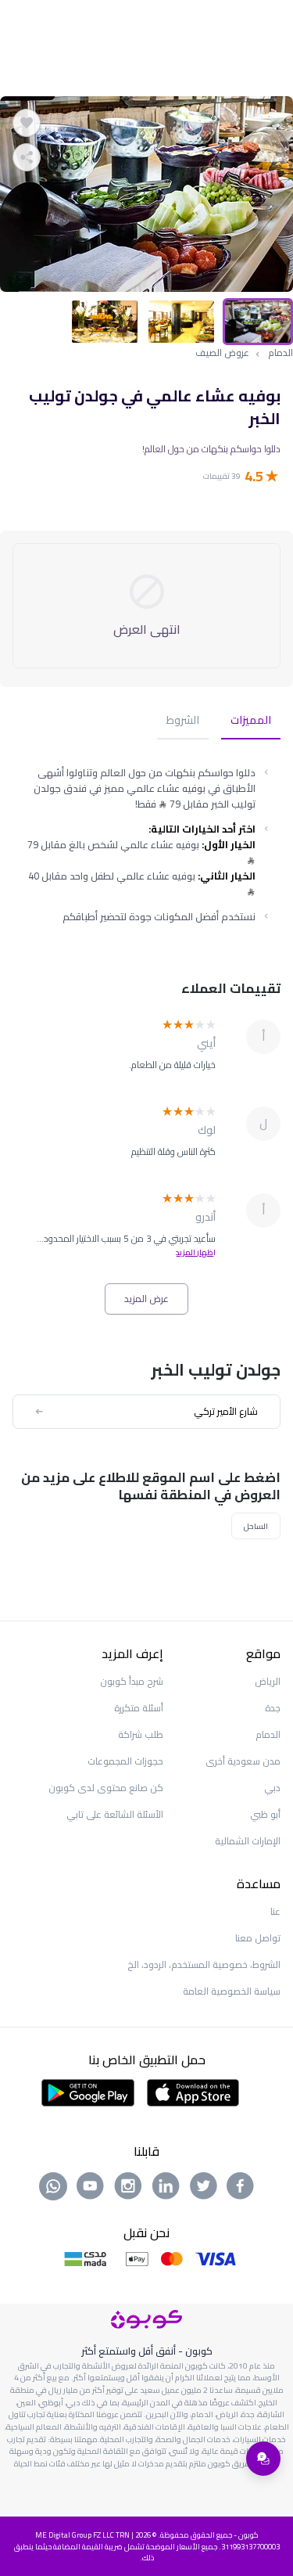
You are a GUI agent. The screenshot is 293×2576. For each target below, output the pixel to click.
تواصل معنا (258, 1938)
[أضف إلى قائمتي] (27, 123)
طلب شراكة (141, 1734)
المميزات (251, 721)
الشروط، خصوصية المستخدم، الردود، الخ (204, 1964)
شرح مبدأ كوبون (132, 1681)
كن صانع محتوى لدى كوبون (106, 1788)
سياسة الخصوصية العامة (232, 1991)
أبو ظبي (265, 1814)
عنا (275, 1911)
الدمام (280, 353)
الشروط (183, 721)
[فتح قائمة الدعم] (263, 2459)
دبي (272, 1788)
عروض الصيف (222, 353)
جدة (273, 1708)
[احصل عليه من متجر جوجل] (88, 2092)
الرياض (268, 1681)
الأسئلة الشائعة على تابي (115, 1814)
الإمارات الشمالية (248, 1841)
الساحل (256, 1526)
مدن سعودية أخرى (243, 1761)
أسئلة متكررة (139, 1708)
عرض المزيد (146, 1299)
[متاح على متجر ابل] (193, 2092)
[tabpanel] (146, 194)
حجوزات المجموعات (125, 1761)
